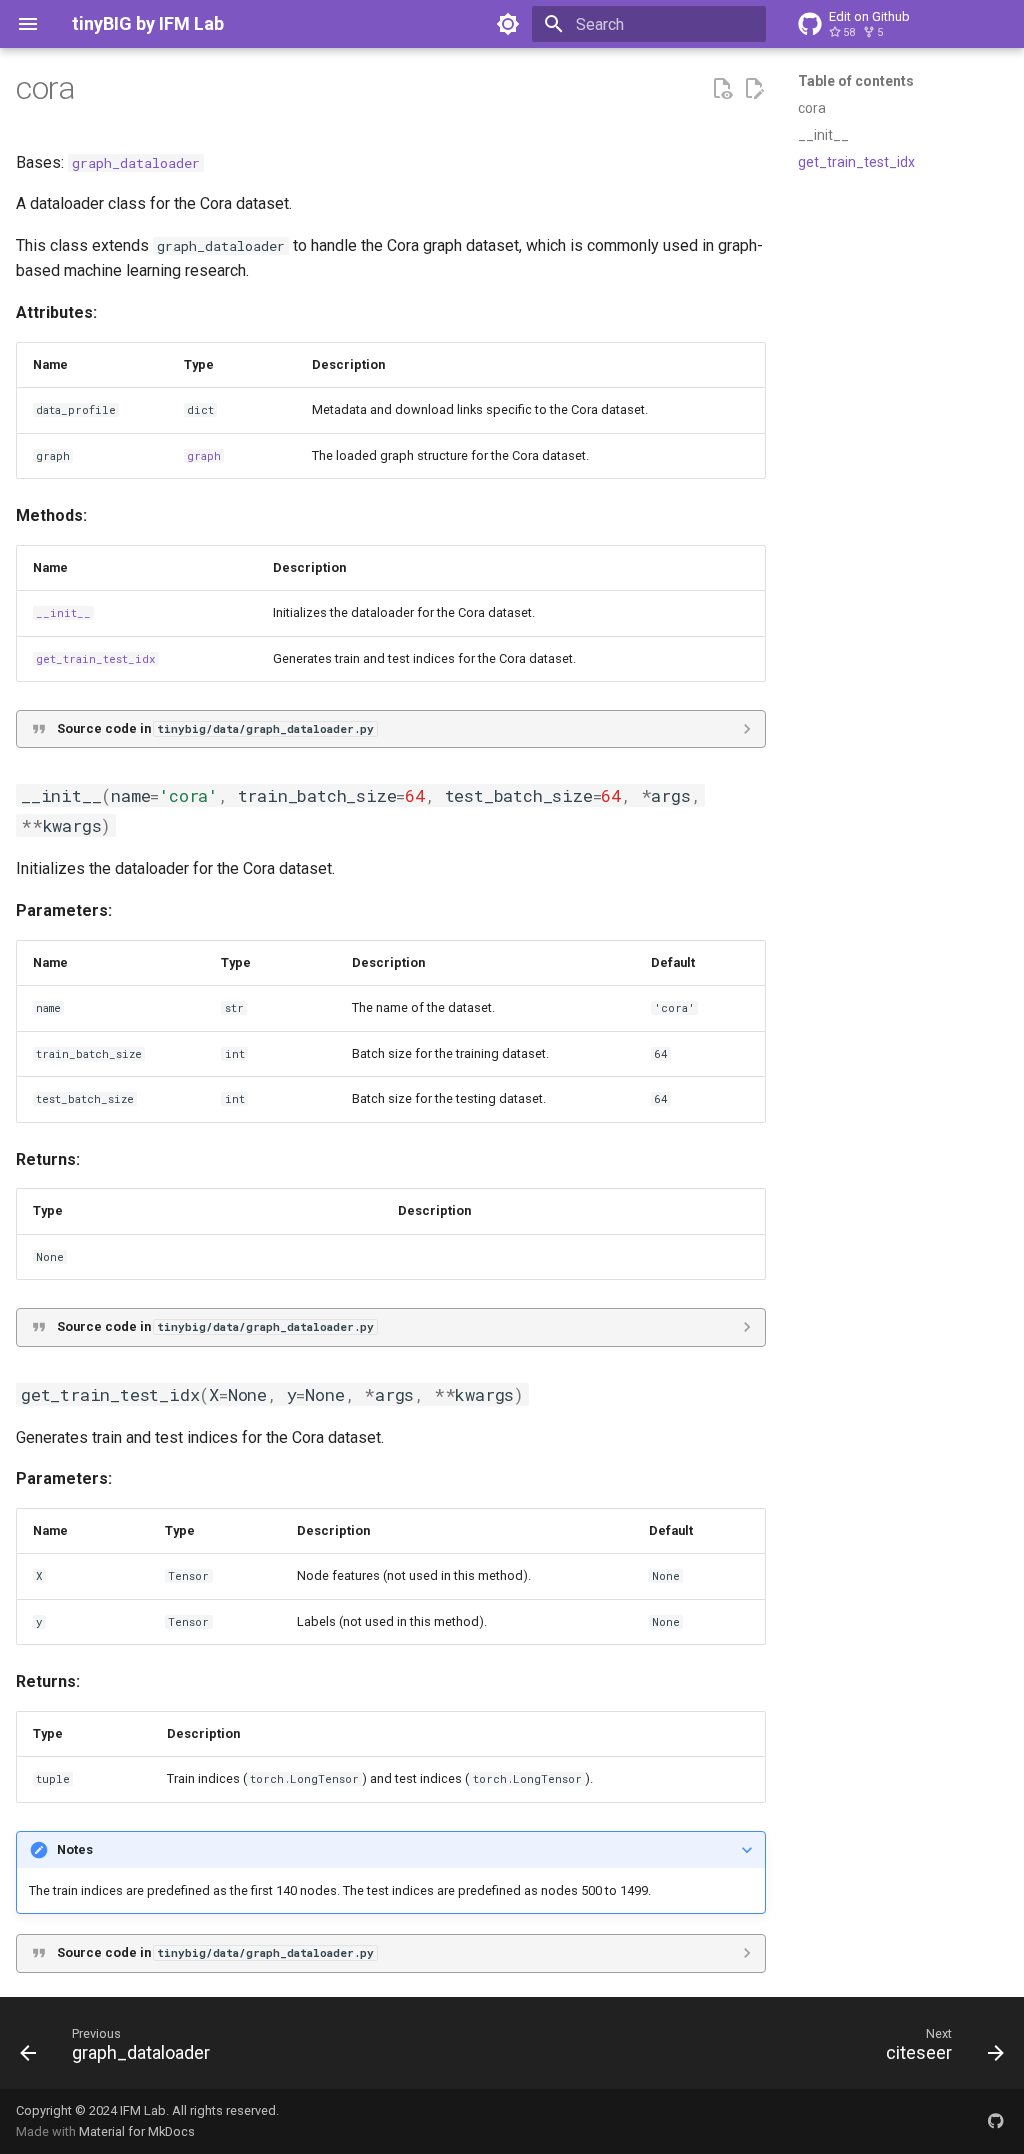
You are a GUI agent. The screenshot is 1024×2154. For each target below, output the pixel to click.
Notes (75, 1849)
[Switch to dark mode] (508, 24)
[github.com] (996, 2121)
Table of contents (856, 81)
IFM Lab (143, 2110)
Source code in (215, 728)
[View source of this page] (722, 89)
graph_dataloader (136, 163)
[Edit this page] (754, 89)
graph (204, 456)
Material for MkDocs (137, 2131)
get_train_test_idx (96, 659)
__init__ (63, 613)
